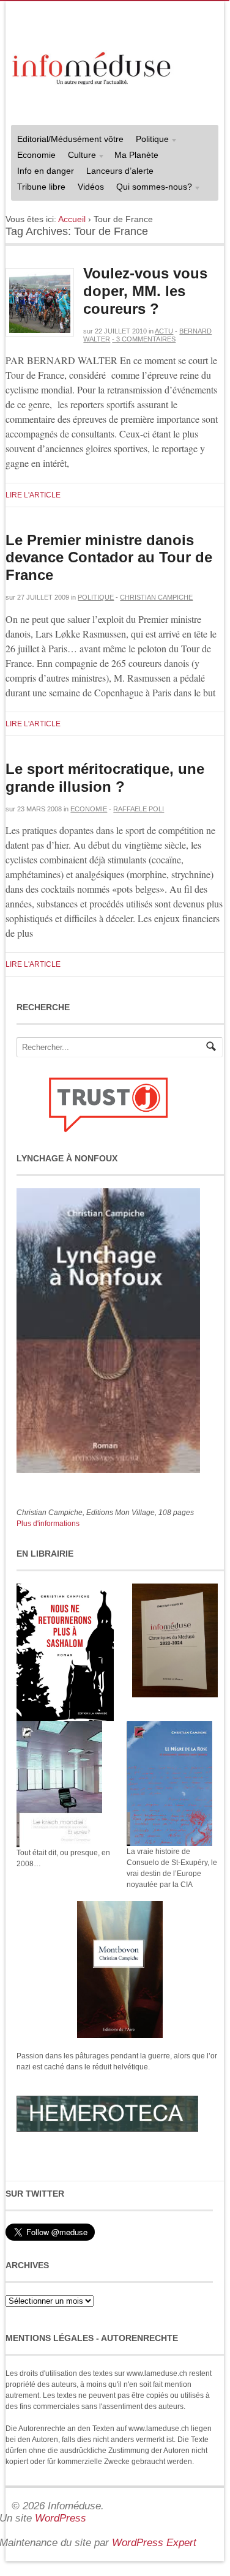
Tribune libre (41, 187)
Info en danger (46, 171)
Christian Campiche (156, 597)
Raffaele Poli (139, 809)
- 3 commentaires (144, 339)
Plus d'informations (48, 1524)
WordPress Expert (154, 2543)
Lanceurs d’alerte (120, 171)
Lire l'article (33, 495)
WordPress (61, 2518)
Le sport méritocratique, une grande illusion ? (105, 778)
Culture (79, 156)
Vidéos (91, 187)
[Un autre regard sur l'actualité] (93, 66)
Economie (36, 155)
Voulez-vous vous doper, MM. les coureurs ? (145, 291)
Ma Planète (136, 155)
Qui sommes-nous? (151, 188)
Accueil (72, 219)
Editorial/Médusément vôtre (70, 139)
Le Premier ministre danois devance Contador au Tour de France (109, 558)
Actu (164, 331)
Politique (149, 140)
